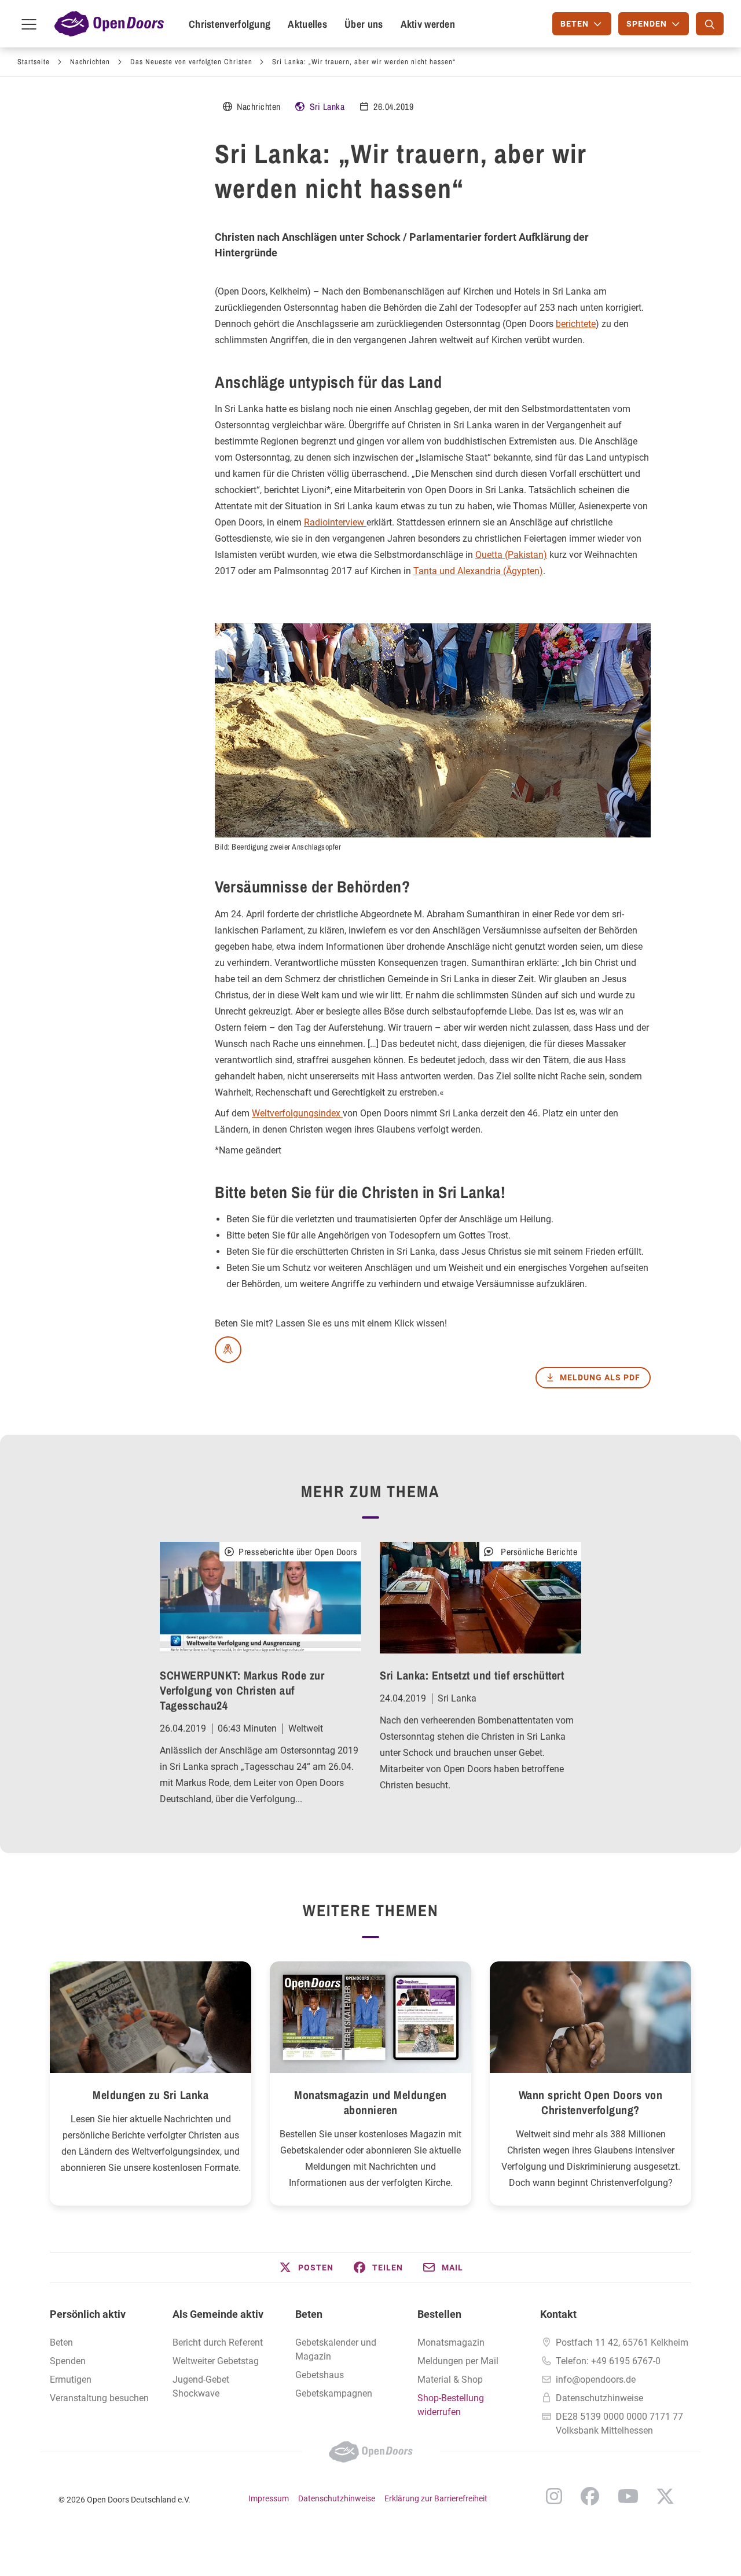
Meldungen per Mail (458, 2361)
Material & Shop (450, 2380)
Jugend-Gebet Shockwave (201, 2386)
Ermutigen (71, 2380)
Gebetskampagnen (334, 2393)
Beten (61, 2342)
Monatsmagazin (451, 2342)
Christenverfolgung (230, 24)
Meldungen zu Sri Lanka (151, 2095)
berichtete (576, 324)
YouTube (628, 2496)
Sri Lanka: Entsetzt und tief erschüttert (472, 1675)
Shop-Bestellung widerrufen (451, 2405)
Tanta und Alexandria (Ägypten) (478, 571)
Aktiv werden (428, 24)
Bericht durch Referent (218, 2342)
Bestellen (439, 2314)
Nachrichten (90, 62)
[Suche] (710, 24)
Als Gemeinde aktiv (218, 2314)
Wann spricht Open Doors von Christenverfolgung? (591, 2102)
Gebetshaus (320, 2375)
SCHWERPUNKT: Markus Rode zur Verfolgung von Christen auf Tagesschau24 (242, 1690)
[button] (306, 2268)
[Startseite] (109, 24)
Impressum (269, 2498)
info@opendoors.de (596, 2380)
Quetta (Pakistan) (511, 555)
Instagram (554, 2496)
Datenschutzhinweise (599, 2398)
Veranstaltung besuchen (99, 2398)
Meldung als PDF (600, 1377)
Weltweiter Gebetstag (216, 2361)
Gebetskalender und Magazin (336, 2349)
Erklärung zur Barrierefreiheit (436, 2498)
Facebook (590, 2496)
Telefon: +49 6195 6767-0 (608, 2361)
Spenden (68, 2361)
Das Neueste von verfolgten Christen (191, 62)
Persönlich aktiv (88, 2314)
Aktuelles (307, 24)
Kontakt (558, 2314)
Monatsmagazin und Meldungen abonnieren (370, 2102)
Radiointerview (335, 522)
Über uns (364, 24)
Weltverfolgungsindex (297, 1113)
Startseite (34, 62)
